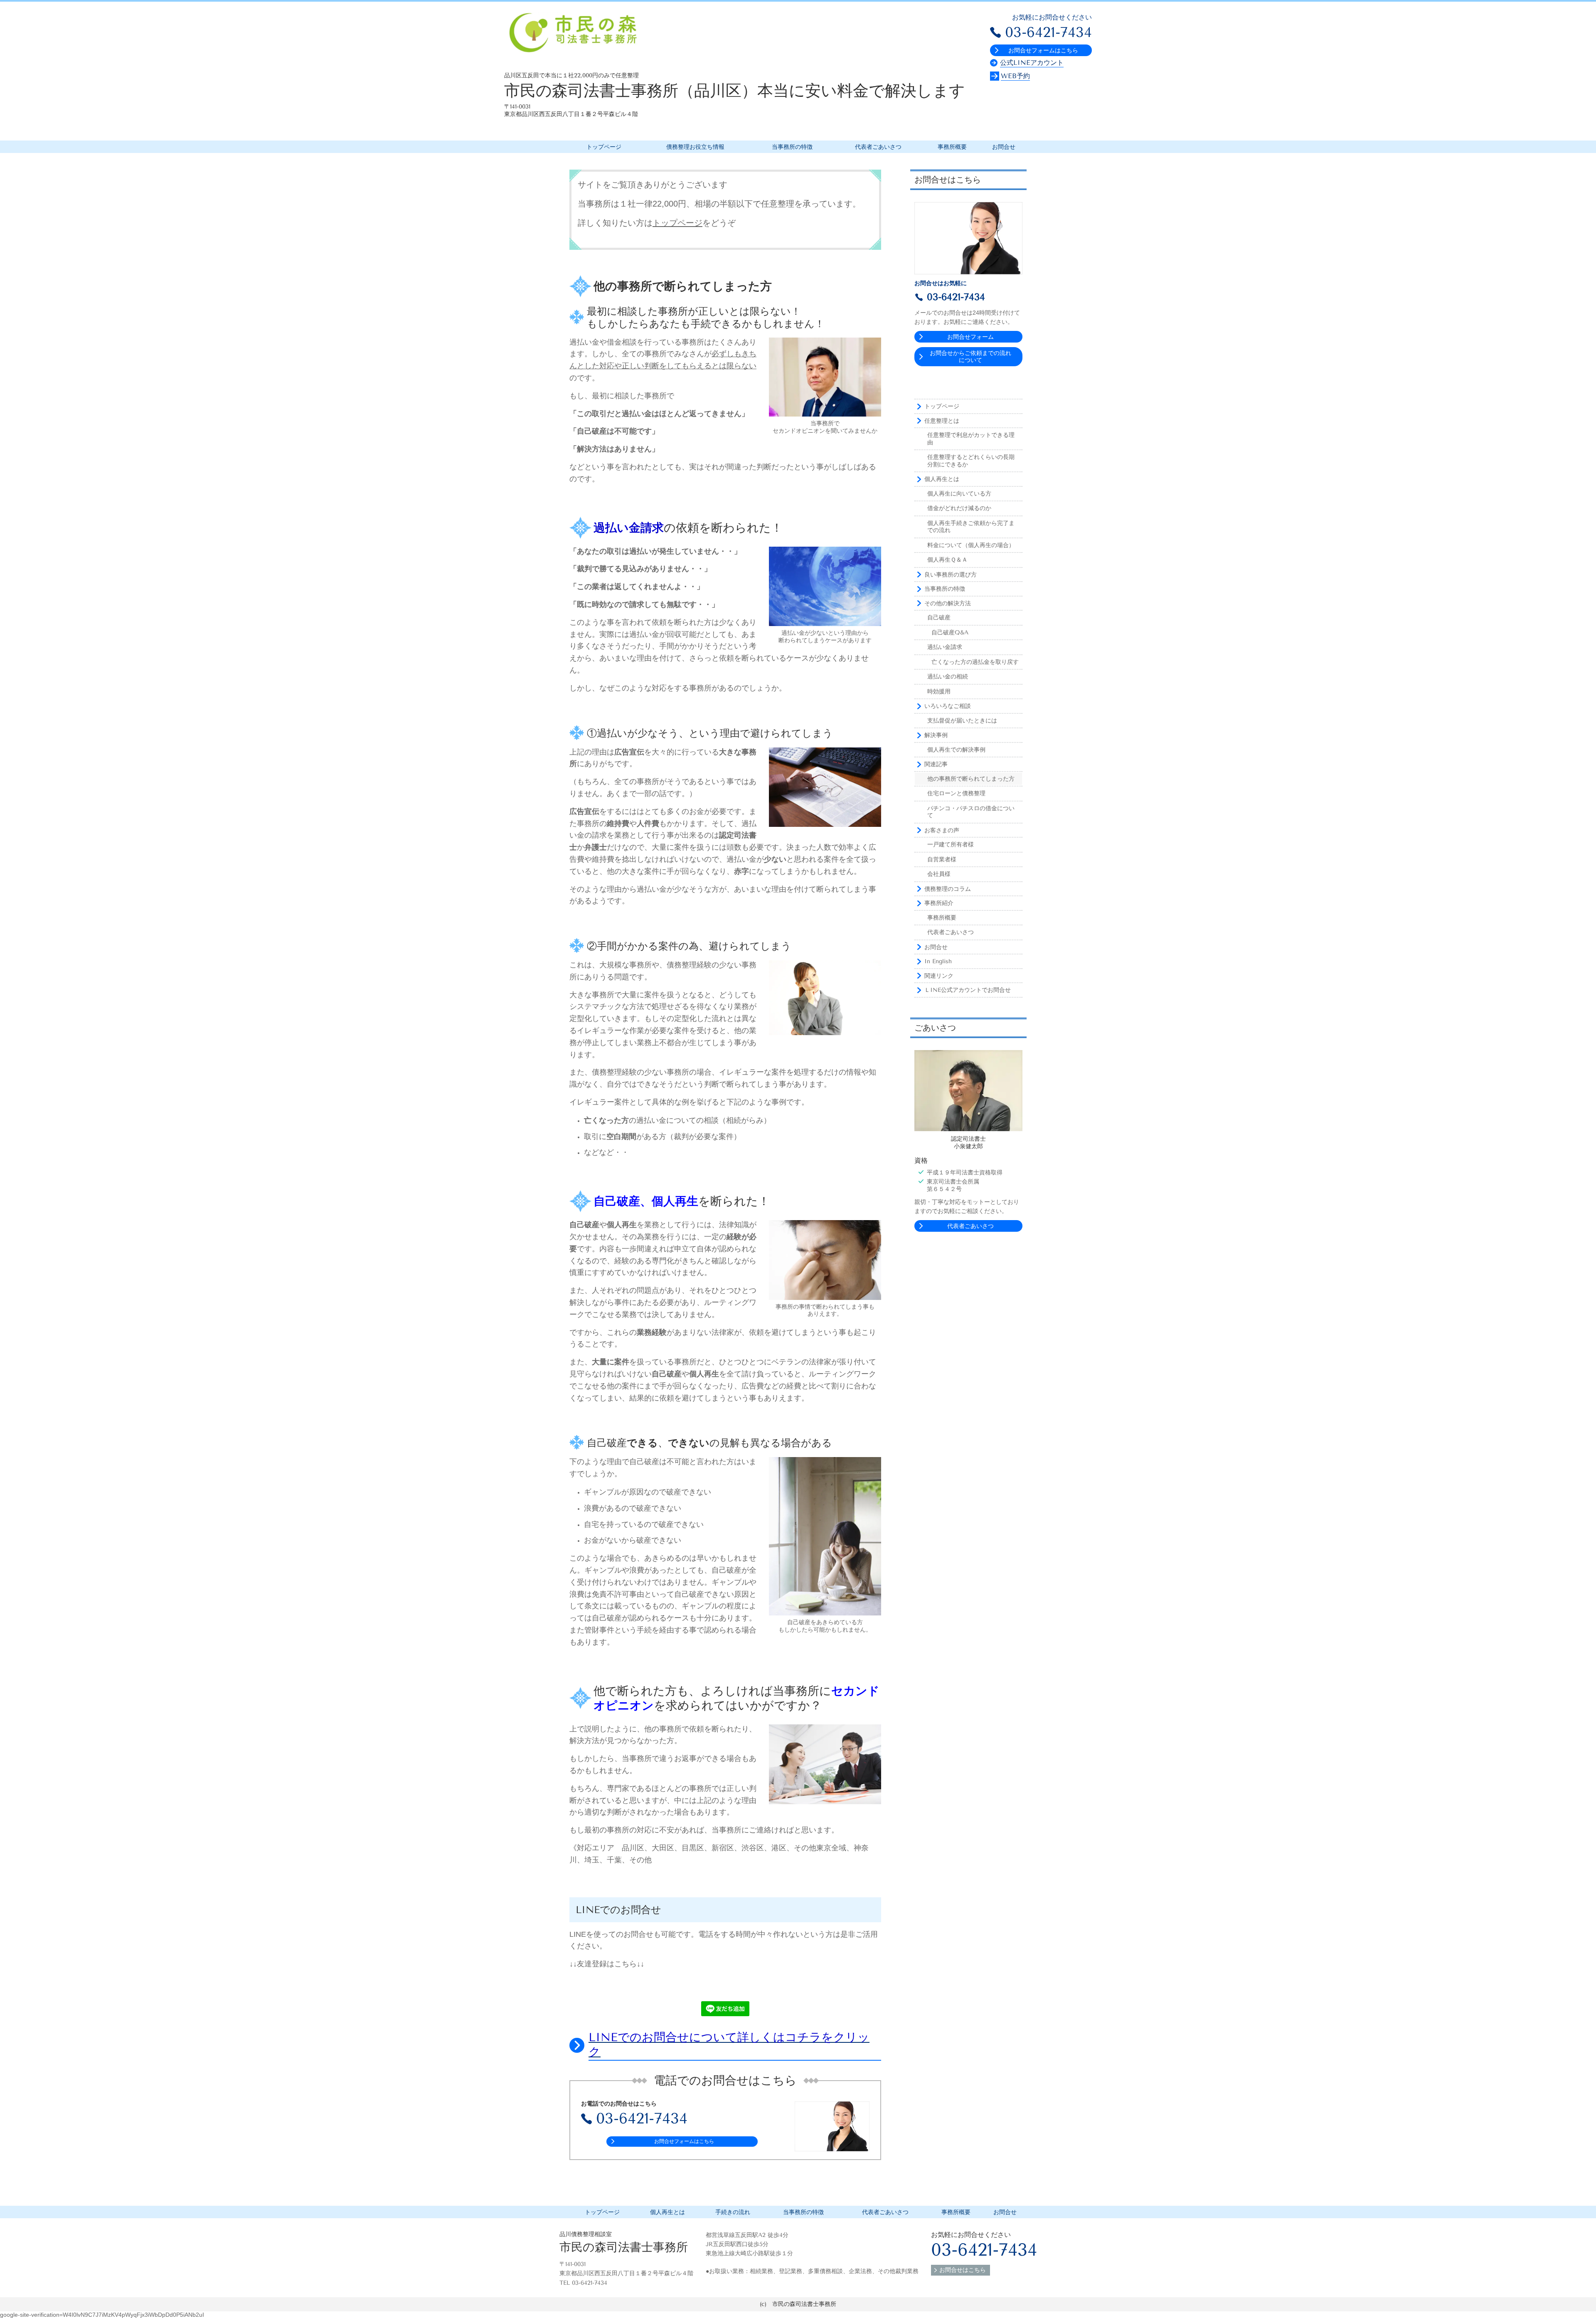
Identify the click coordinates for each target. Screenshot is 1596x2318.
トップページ (677, 223)
